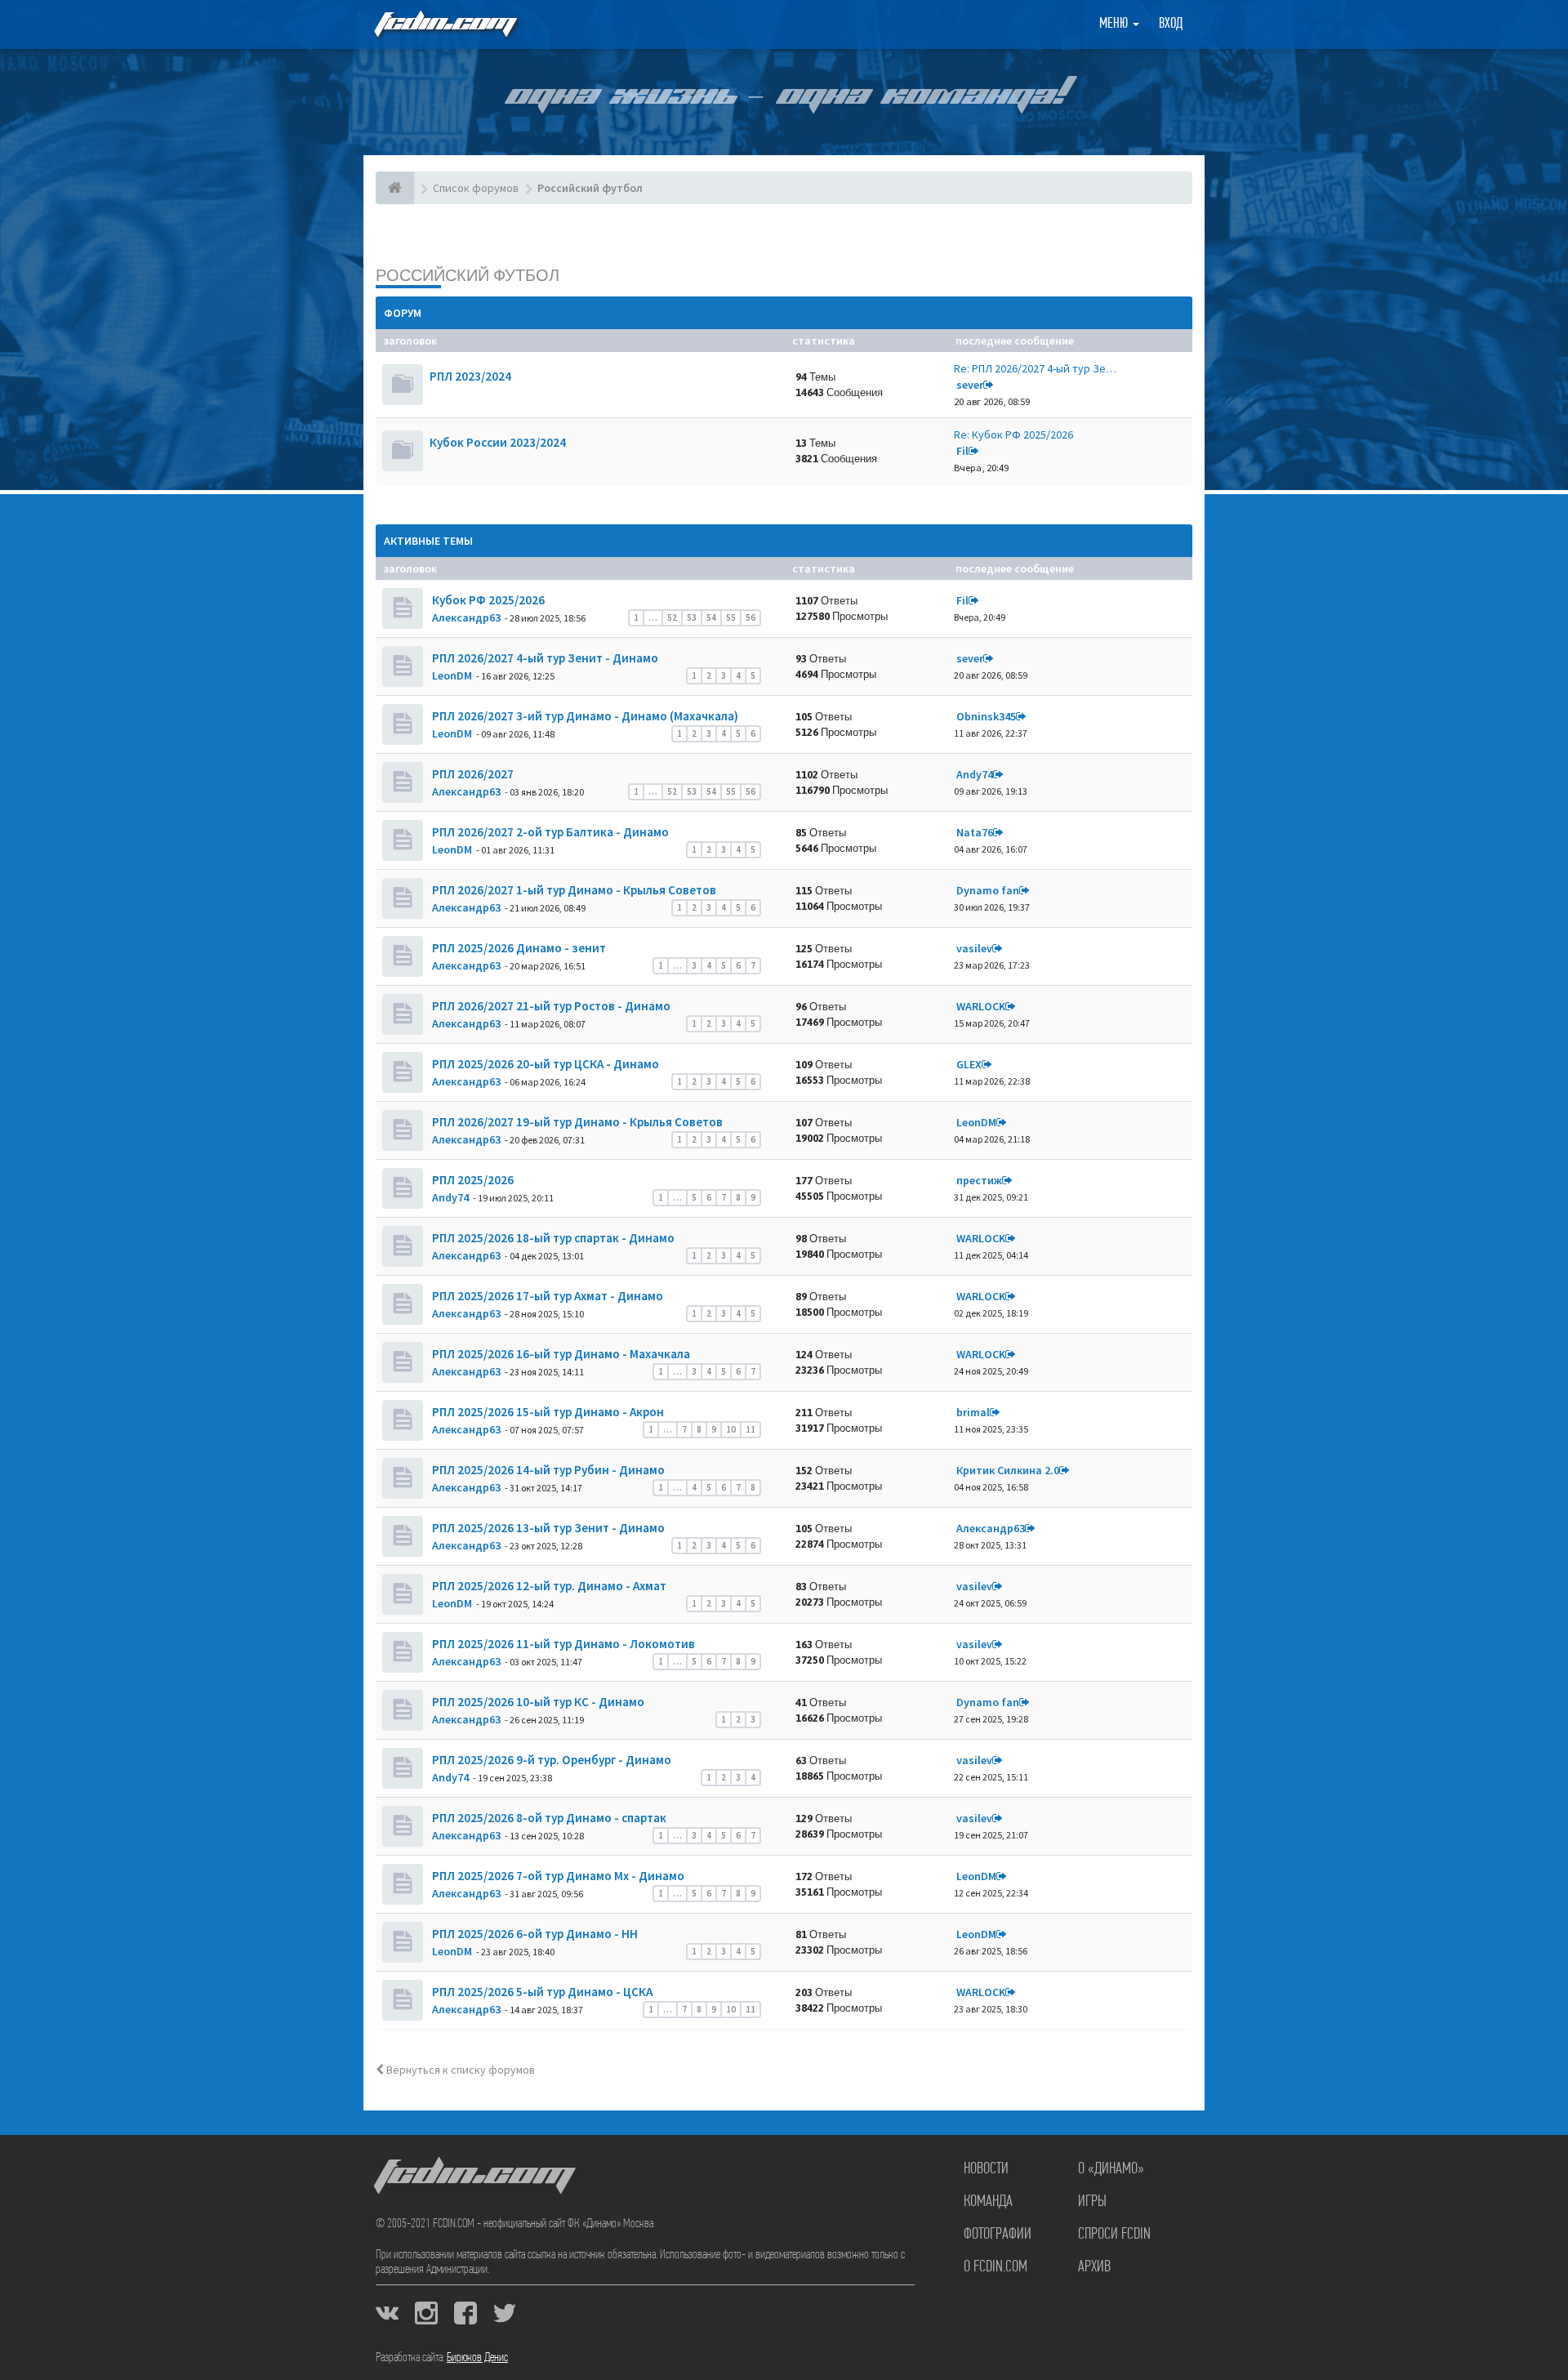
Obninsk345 (986, 716)
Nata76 (975, 832)
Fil (962, 451)
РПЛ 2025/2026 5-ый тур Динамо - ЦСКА (541, 1992)
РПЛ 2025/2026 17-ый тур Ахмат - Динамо (546, 1296)
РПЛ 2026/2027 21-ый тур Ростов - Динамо (550, 1006)
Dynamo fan (988, 890)
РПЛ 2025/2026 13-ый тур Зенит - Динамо (547, 1528)
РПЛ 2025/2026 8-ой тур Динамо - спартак (548, 1818)
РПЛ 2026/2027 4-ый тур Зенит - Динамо (544, 658)
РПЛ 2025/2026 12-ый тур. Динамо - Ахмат (548, 1586)
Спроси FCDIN (1114, 2235)
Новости (986, 2169)
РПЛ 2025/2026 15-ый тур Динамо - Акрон (547, 1412)
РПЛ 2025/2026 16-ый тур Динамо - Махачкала (560, 1354)
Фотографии (998, 2235)
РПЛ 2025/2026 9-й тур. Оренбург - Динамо (550, 1760)
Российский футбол (468, 275)
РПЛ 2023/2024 (470, 376)
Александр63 (466, 617)
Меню (1115, 25)
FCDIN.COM (444, 24)
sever (970, 385)
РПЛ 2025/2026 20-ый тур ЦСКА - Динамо (544, 1064)
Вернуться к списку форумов (459, 2070)
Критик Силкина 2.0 (1008, 1470)
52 (672, 617)
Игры (1092, 2202)
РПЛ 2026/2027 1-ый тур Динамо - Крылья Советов (573, 890)
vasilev (974, 948)
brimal (973, 1412)
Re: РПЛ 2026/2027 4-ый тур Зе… (1035, 368)
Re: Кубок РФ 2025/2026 (1013, 435)
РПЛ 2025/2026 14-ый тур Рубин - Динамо (547, 1470)
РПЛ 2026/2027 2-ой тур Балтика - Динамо (549, 832)
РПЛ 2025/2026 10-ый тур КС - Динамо (537, 1702)
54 (711, 617)
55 (731, 617)
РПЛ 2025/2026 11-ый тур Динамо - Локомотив (562, 1644)
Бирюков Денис (477, 2358)
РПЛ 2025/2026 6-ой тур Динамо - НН (534, 1934)
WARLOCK (981, 1006)
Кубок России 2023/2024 (498, 442)
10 (731, 1429)
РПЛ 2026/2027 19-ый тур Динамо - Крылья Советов (576, 1122)
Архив (1094, 2267)
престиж (979, 1180)
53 (692, 617)
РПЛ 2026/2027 (472, 774)
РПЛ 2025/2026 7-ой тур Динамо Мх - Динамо (557, 1876)
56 (751, 617)
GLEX (969, 1064)
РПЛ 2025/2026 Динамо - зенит (518, 948)
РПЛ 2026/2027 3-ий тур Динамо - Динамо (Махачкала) (584, 716)
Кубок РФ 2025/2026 (487, 600)
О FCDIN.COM (996, 2267)
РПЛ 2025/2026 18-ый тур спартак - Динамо (552, 1238)
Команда (988, 2202)
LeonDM (452, 675)
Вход (1171, 25)
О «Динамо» (1111, 2169)
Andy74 (975, 774)
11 (751, 1429)
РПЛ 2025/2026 (472, 1180)
